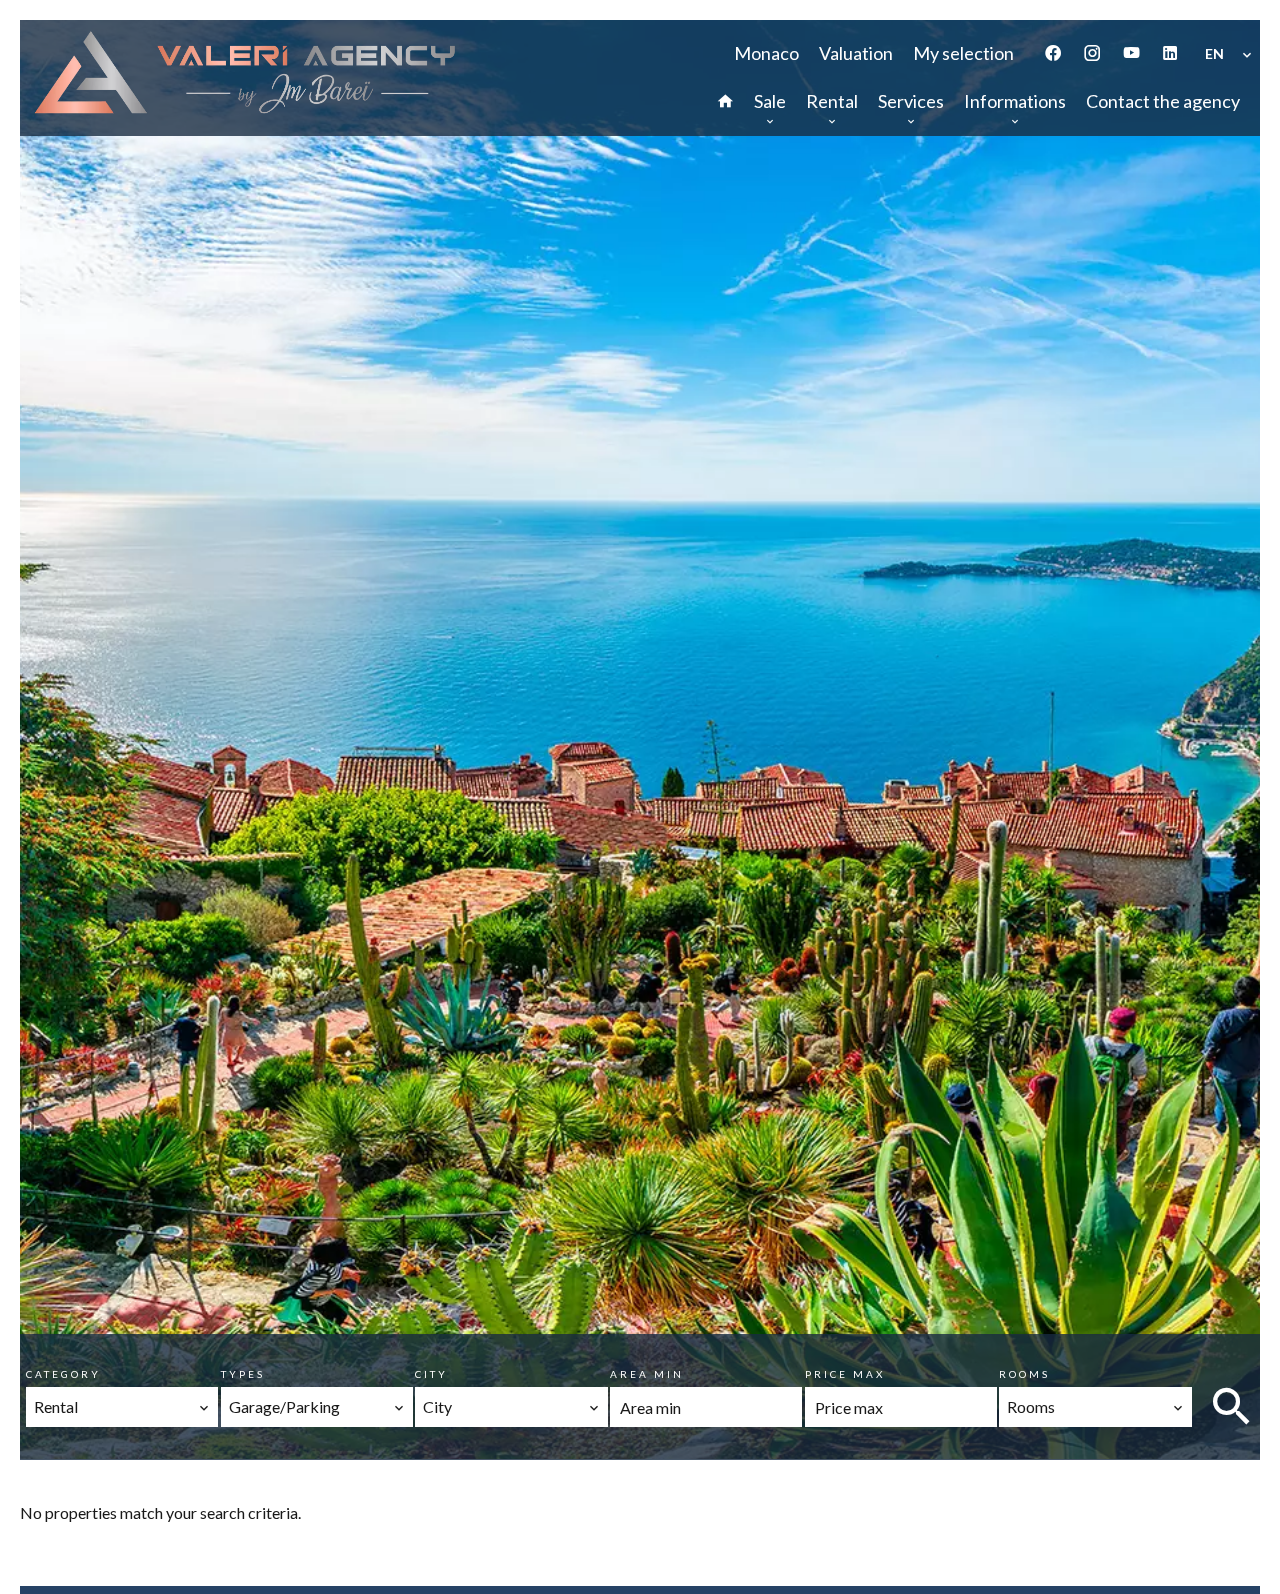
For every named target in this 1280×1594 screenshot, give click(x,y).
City (431, 1374)
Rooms (1024, 1374)
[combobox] (122, 1407)
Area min (647, 1374)
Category (63, 1374)
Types (243, 1374)
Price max (845, 1374)
